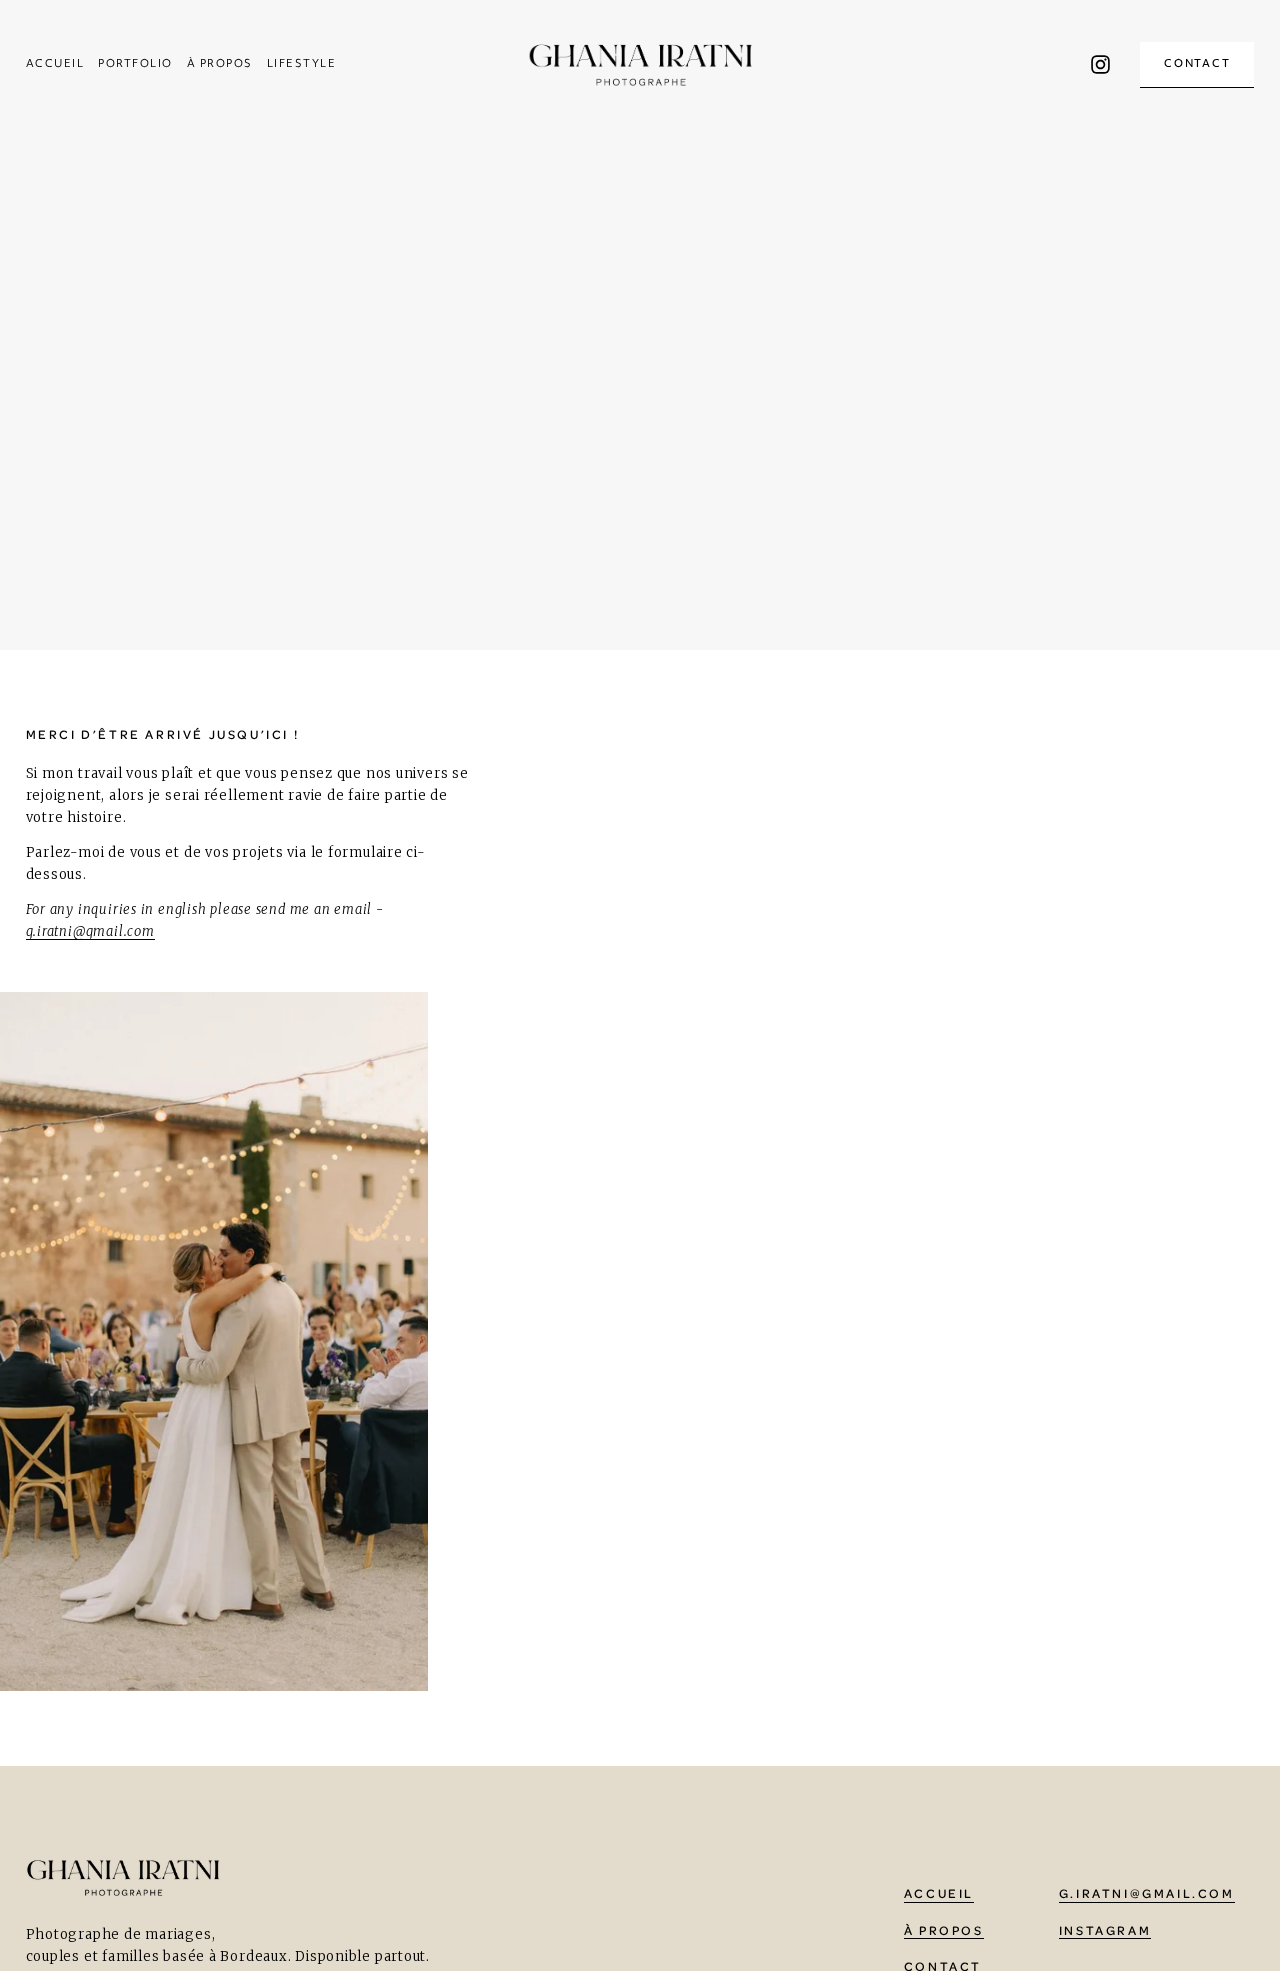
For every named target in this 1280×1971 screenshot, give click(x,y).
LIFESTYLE (301, 64)
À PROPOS (220, 64)
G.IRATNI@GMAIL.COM (1147, 1893)
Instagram (1105, 1930)
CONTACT (1197, 64)
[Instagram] (1100, 64)
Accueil (55, 64)
